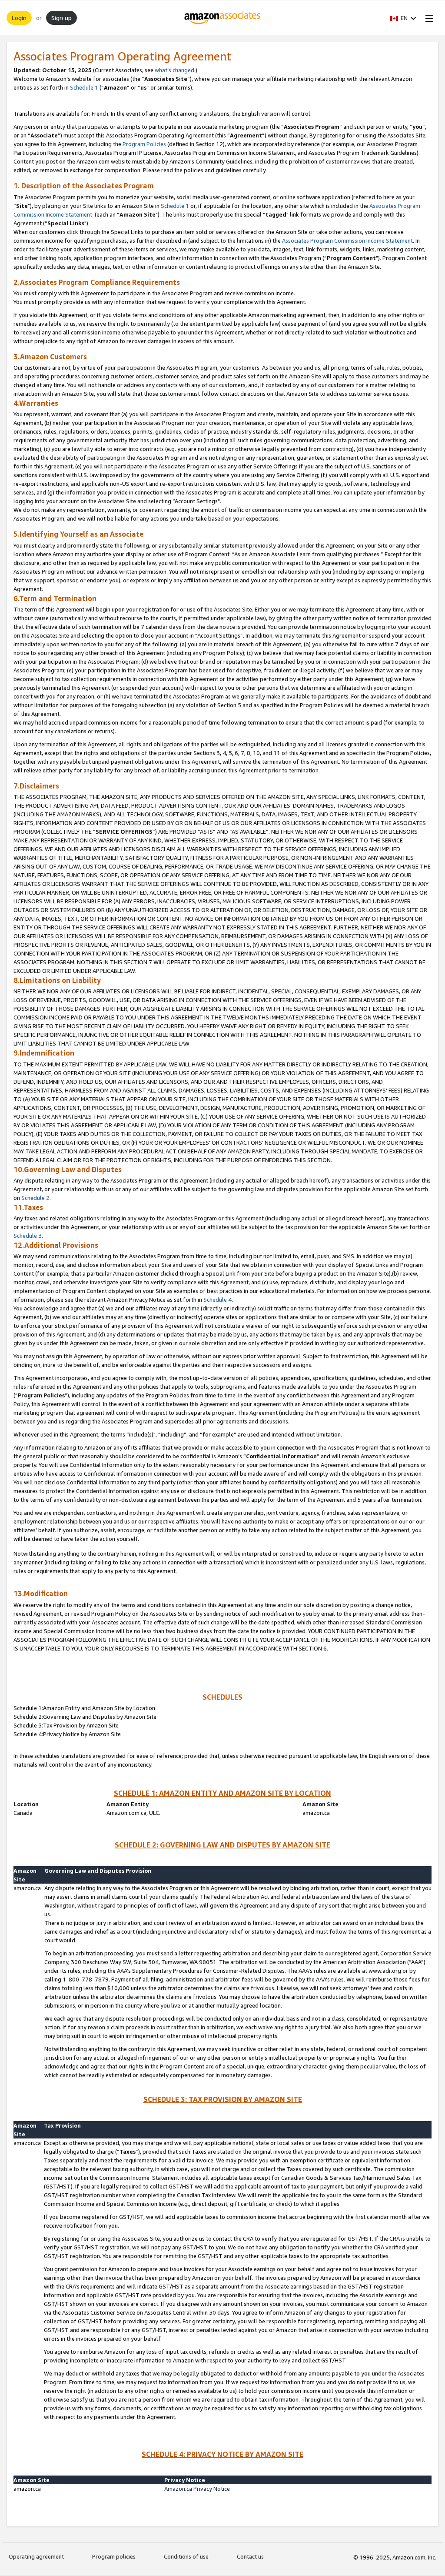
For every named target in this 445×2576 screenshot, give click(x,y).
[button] (403, 18)
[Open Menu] (428, 18)
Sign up (61, 18)
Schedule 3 (28, 1236)
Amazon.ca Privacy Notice (197, 2489)
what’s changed (174, 70)
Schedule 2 (35, 1198)
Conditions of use (186, 2556)
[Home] (223, 18)
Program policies (114, 2556)
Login (19, 18)
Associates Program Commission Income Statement (347, 241)
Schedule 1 (84, 87)
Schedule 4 (218, 1300)
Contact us (250, 2556)
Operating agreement (36, 2556)
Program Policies (144, 144)
